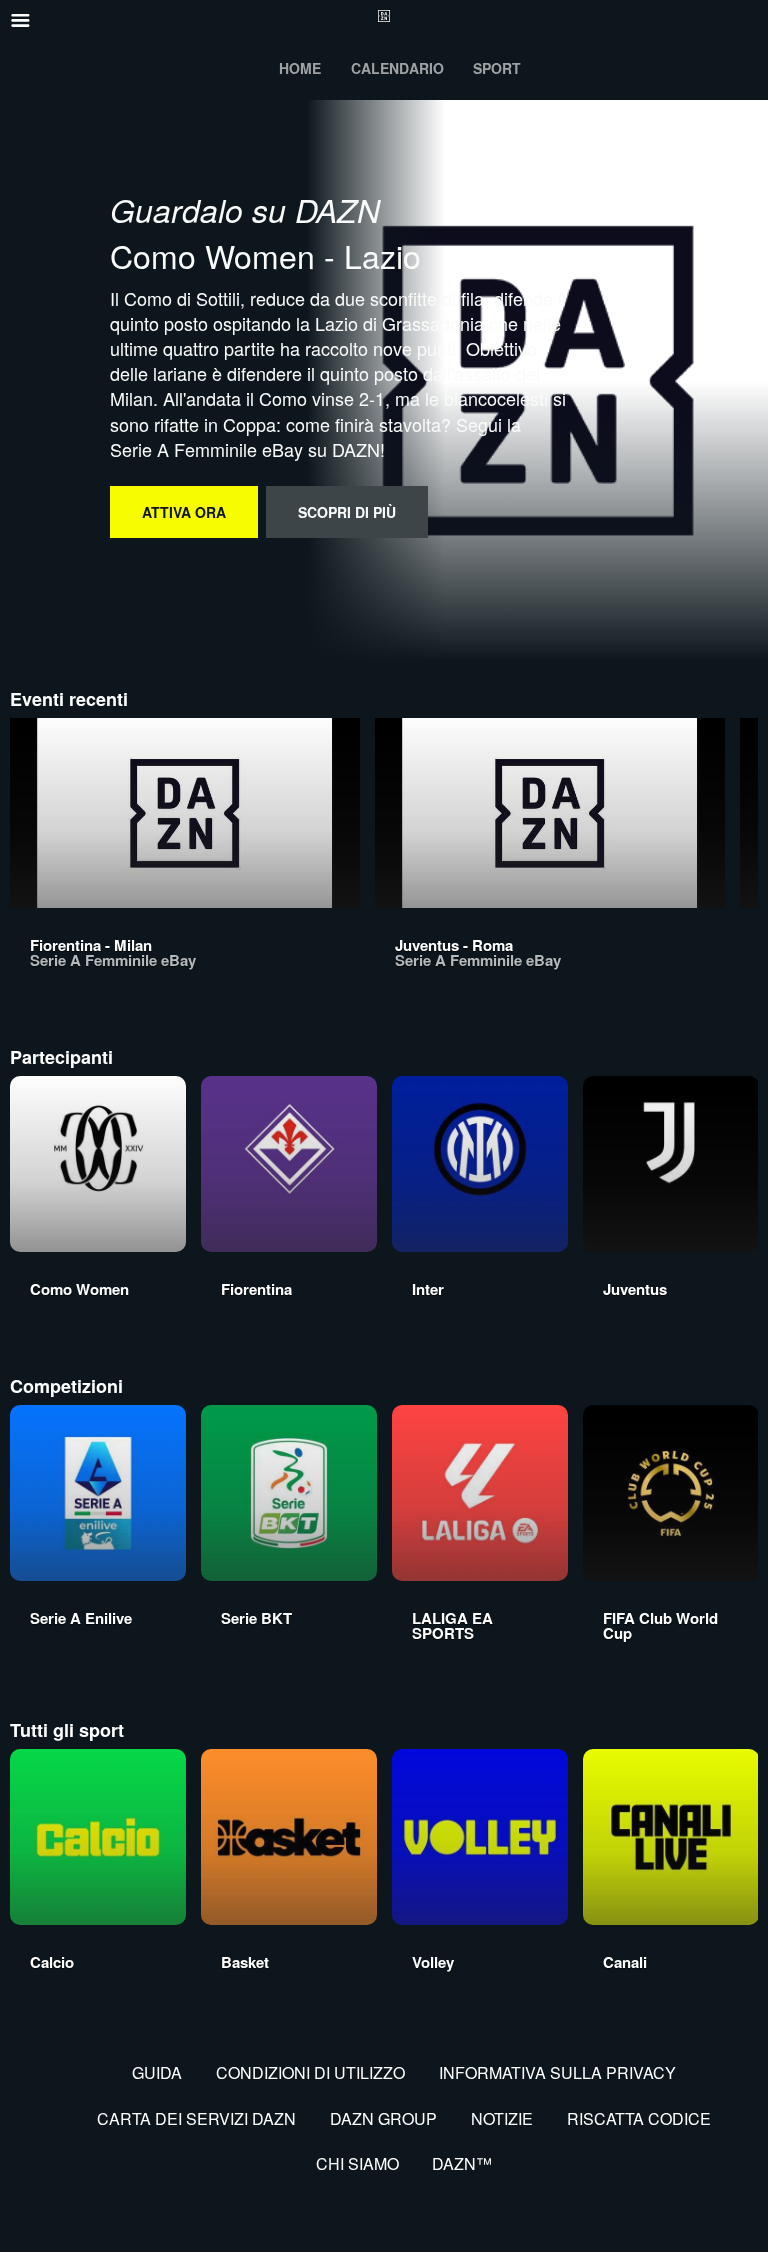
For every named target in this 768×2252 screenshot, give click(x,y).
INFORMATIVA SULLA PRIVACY (557, 2072)
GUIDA (157, 2072)
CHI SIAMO (357, 2163)
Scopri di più (347, 512)
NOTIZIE (502, 2118)
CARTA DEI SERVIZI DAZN (196, 2118)
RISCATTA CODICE (639, 2118)
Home (300, 68)
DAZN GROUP (383, 2118)
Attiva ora (184, 512)
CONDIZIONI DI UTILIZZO (310, 2072)
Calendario (397, 68)
